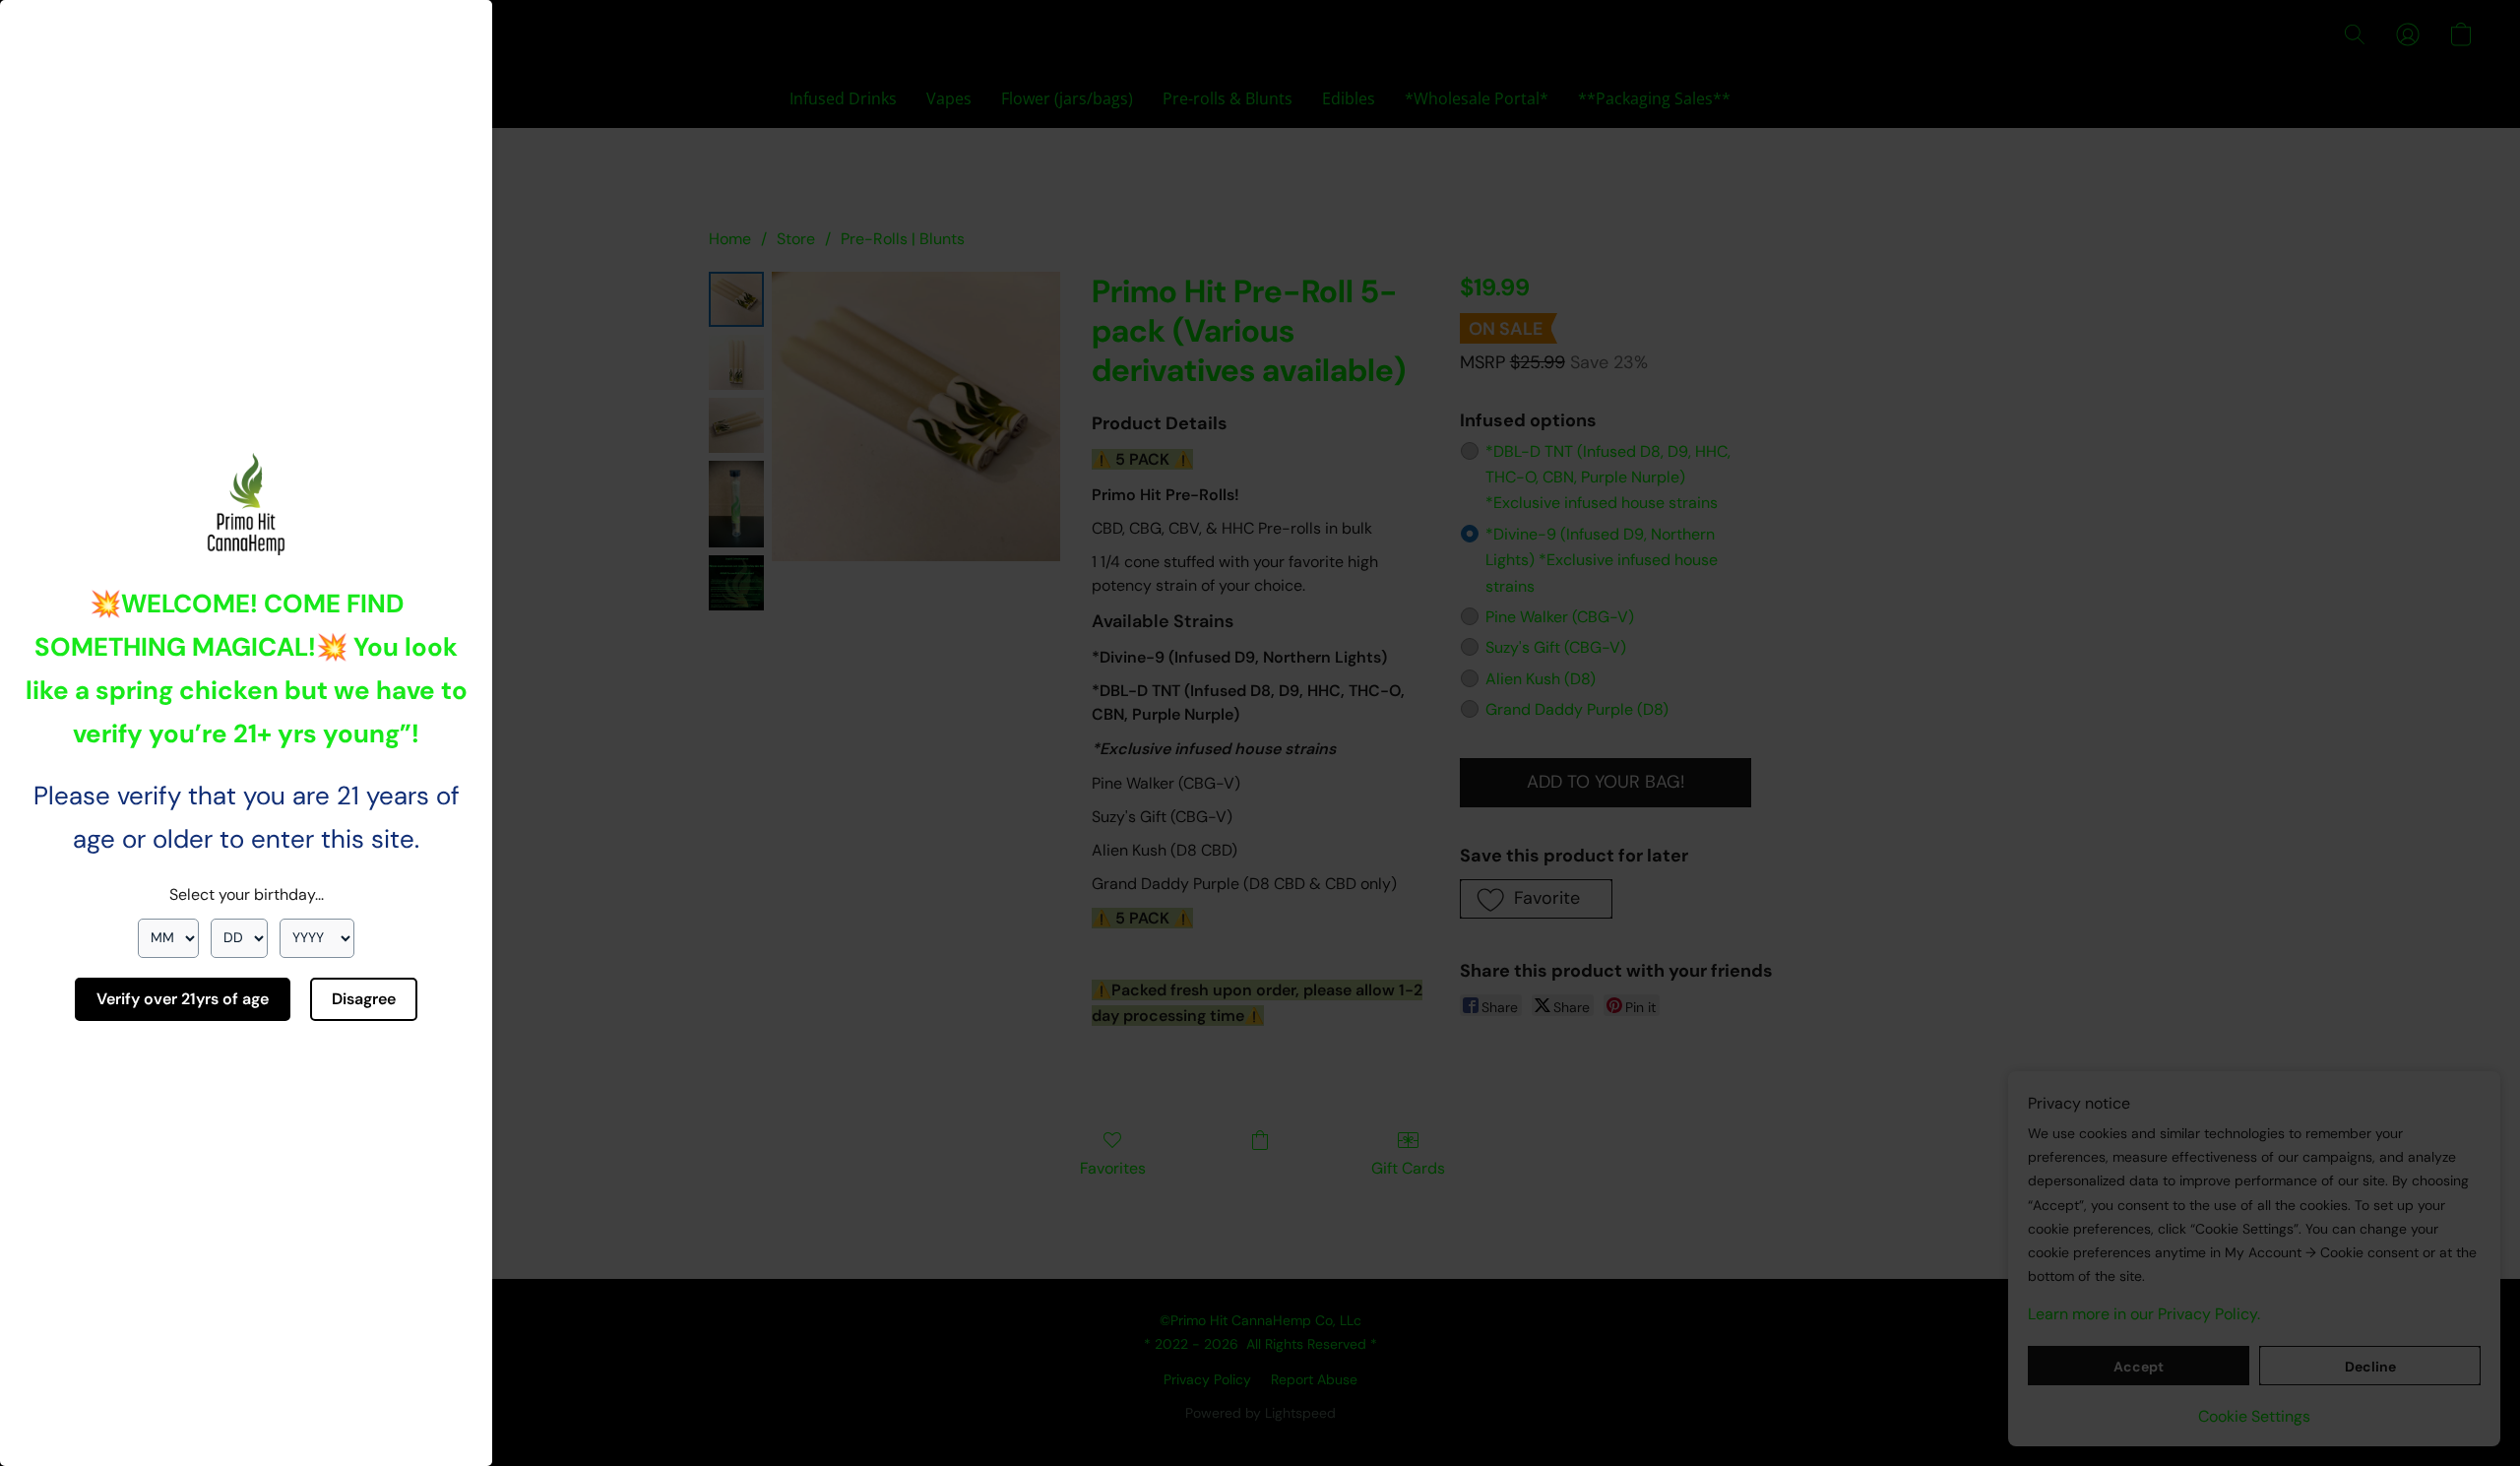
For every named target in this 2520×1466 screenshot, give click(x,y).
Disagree (364, 999)
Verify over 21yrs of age (183, 999)
